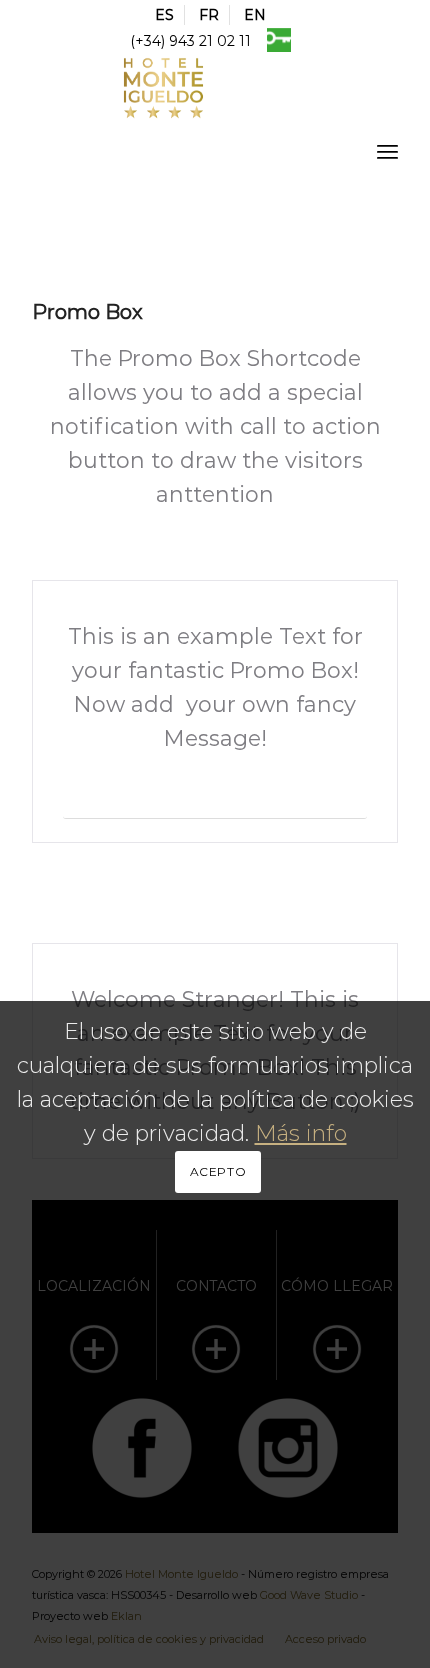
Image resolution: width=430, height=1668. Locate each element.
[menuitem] (165, 15)
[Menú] (387, 151)
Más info (301, 1133)
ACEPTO (218, 1171)
